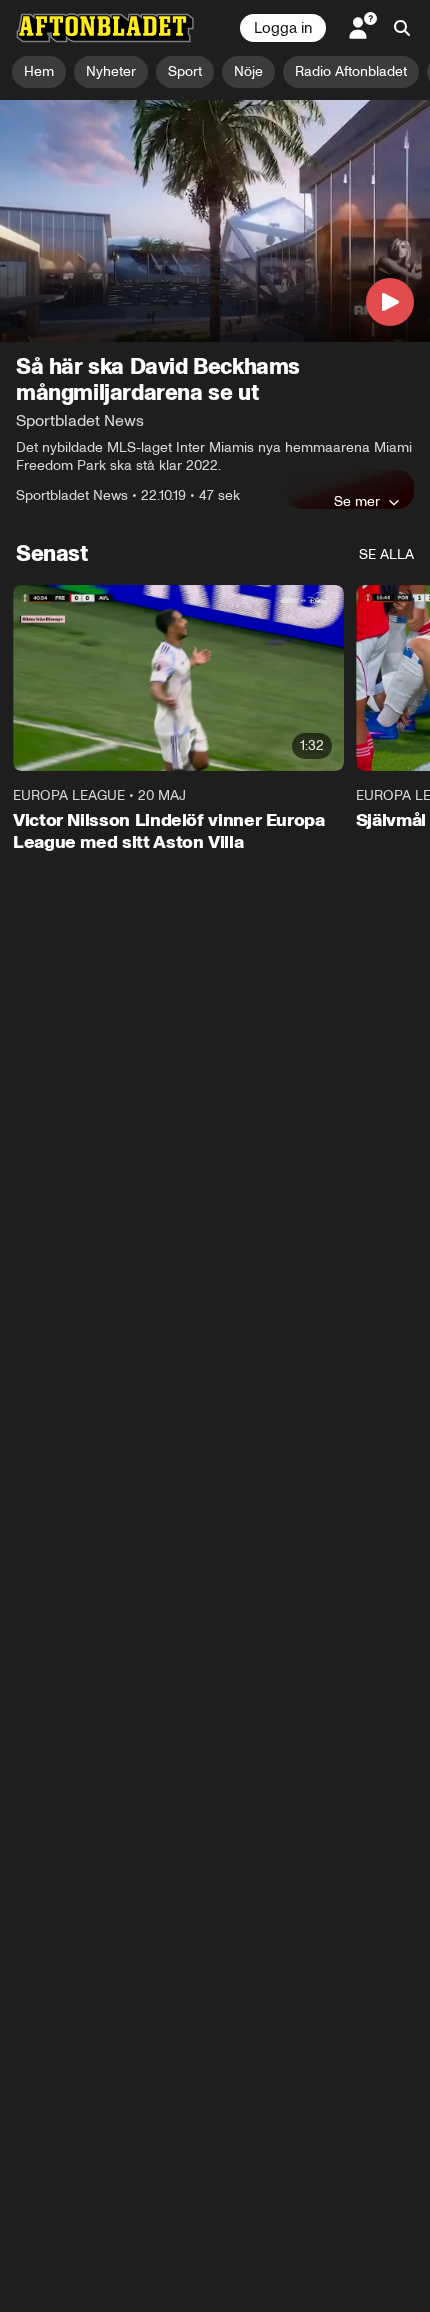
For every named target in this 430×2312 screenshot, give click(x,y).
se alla (386, 554)
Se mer (357, 501)
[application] (215, 221)
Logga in (283, 28)
